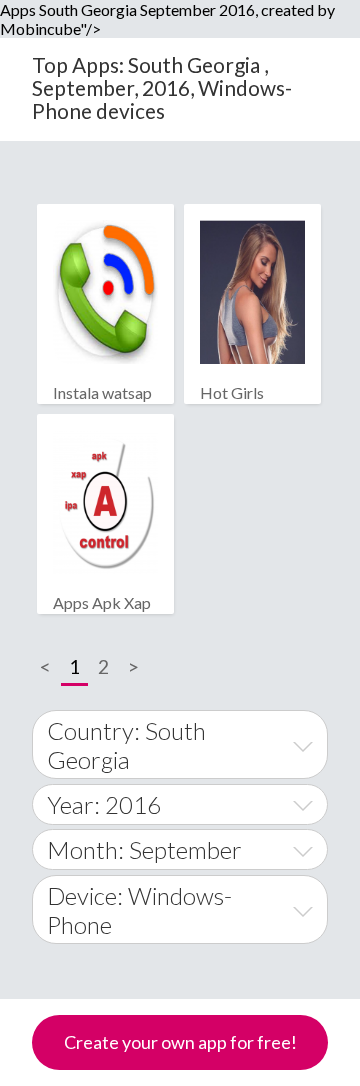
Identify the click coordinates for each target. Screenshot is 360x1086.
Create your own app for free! (180, 1042)
